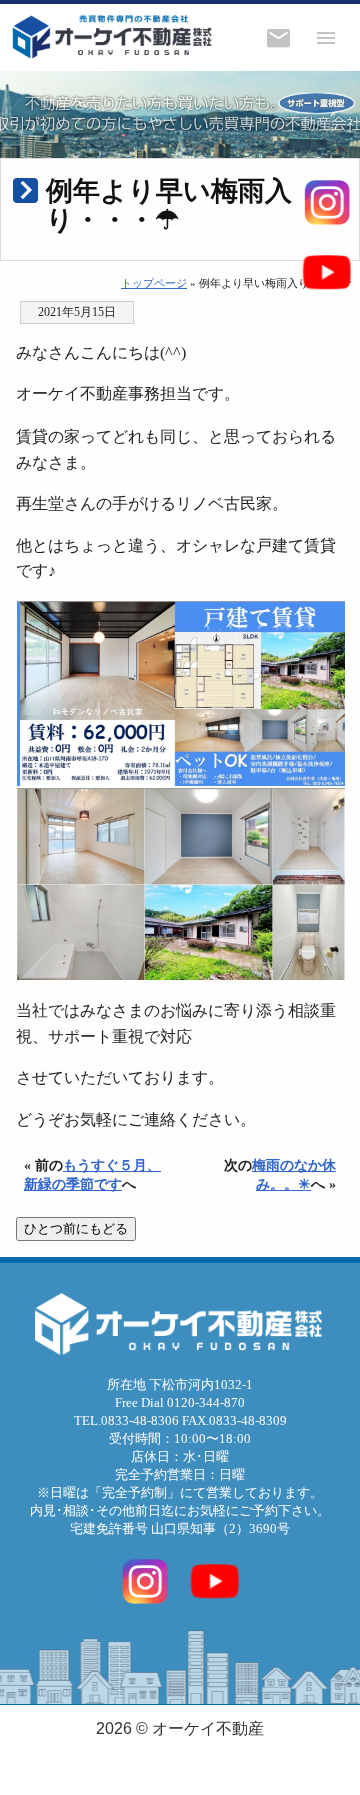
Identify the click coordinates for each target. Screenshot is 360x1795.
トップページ (154, 283)
